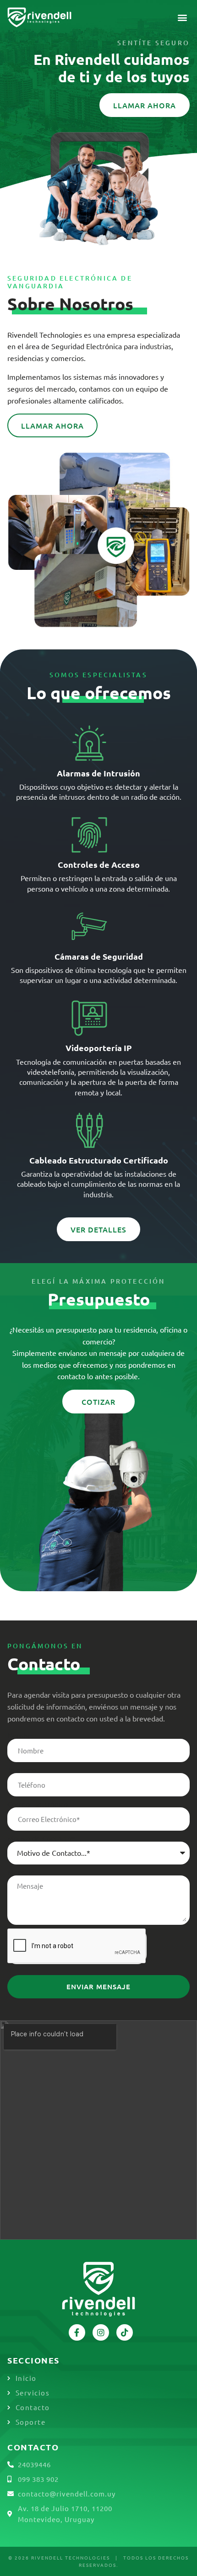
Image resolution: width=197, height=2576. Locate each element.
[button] (183, 18)
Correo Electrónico (38, 1804)
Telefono (22, 1769)
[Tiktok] (125, 2332)
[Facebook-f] (77, 2332)
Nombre (21, 1735)
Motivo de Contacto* (41, 1838)
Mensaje (21, 1872)
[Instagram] (101, 2332)
